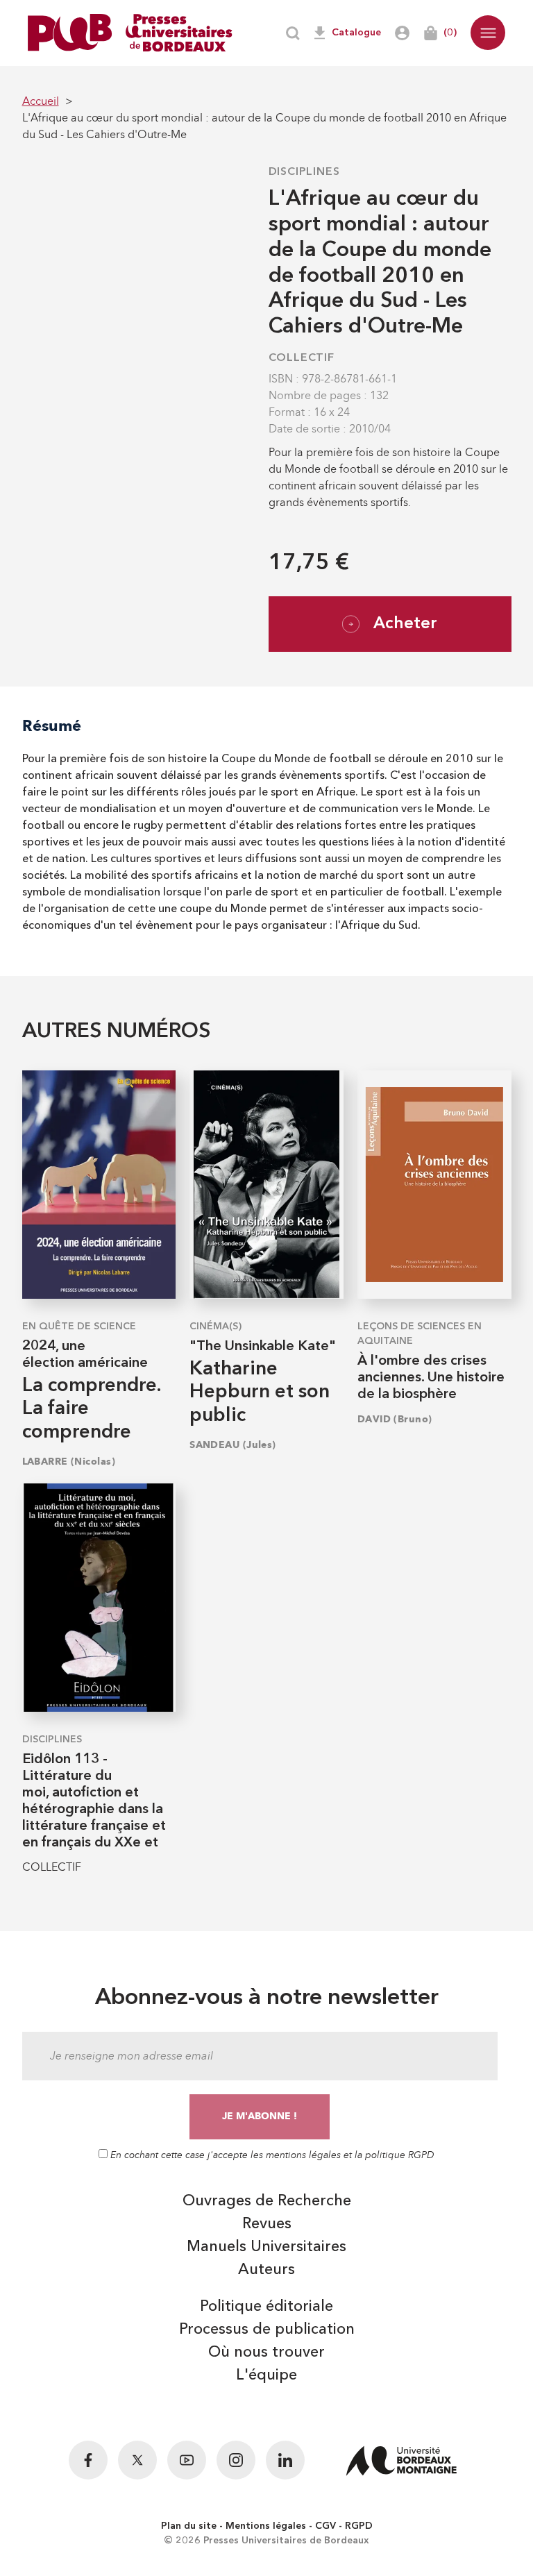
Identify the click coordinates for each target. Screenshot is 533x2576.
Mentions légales (266, 2526)
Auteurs (266, 2270)
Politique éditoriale (266, 2307)
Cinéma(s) (215, 1327)
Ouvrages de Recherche (267, 2201)
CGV (325, 2526)
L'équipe (266, 2375)
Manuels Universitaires (266, 2247)
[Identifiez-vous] (402, 33)
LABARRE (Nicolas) (69, 1462)
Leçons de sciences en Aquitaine (420, 1334)
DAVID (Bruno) (395, 1419)
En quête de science (79, 1327)
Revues (267, 2224)
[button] (488, 33)
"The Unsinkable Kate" (263, 1347)
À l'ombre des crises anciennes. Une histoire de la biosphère (431, 1378)
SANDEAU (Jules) (233, 1445)
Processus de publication (267, 2330)
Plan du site (189, 2526)
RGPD (359, 2526)
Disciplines (304, 172)
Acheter (405, 624)
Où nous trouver (266, 2352)
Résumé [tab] (52, 726)
